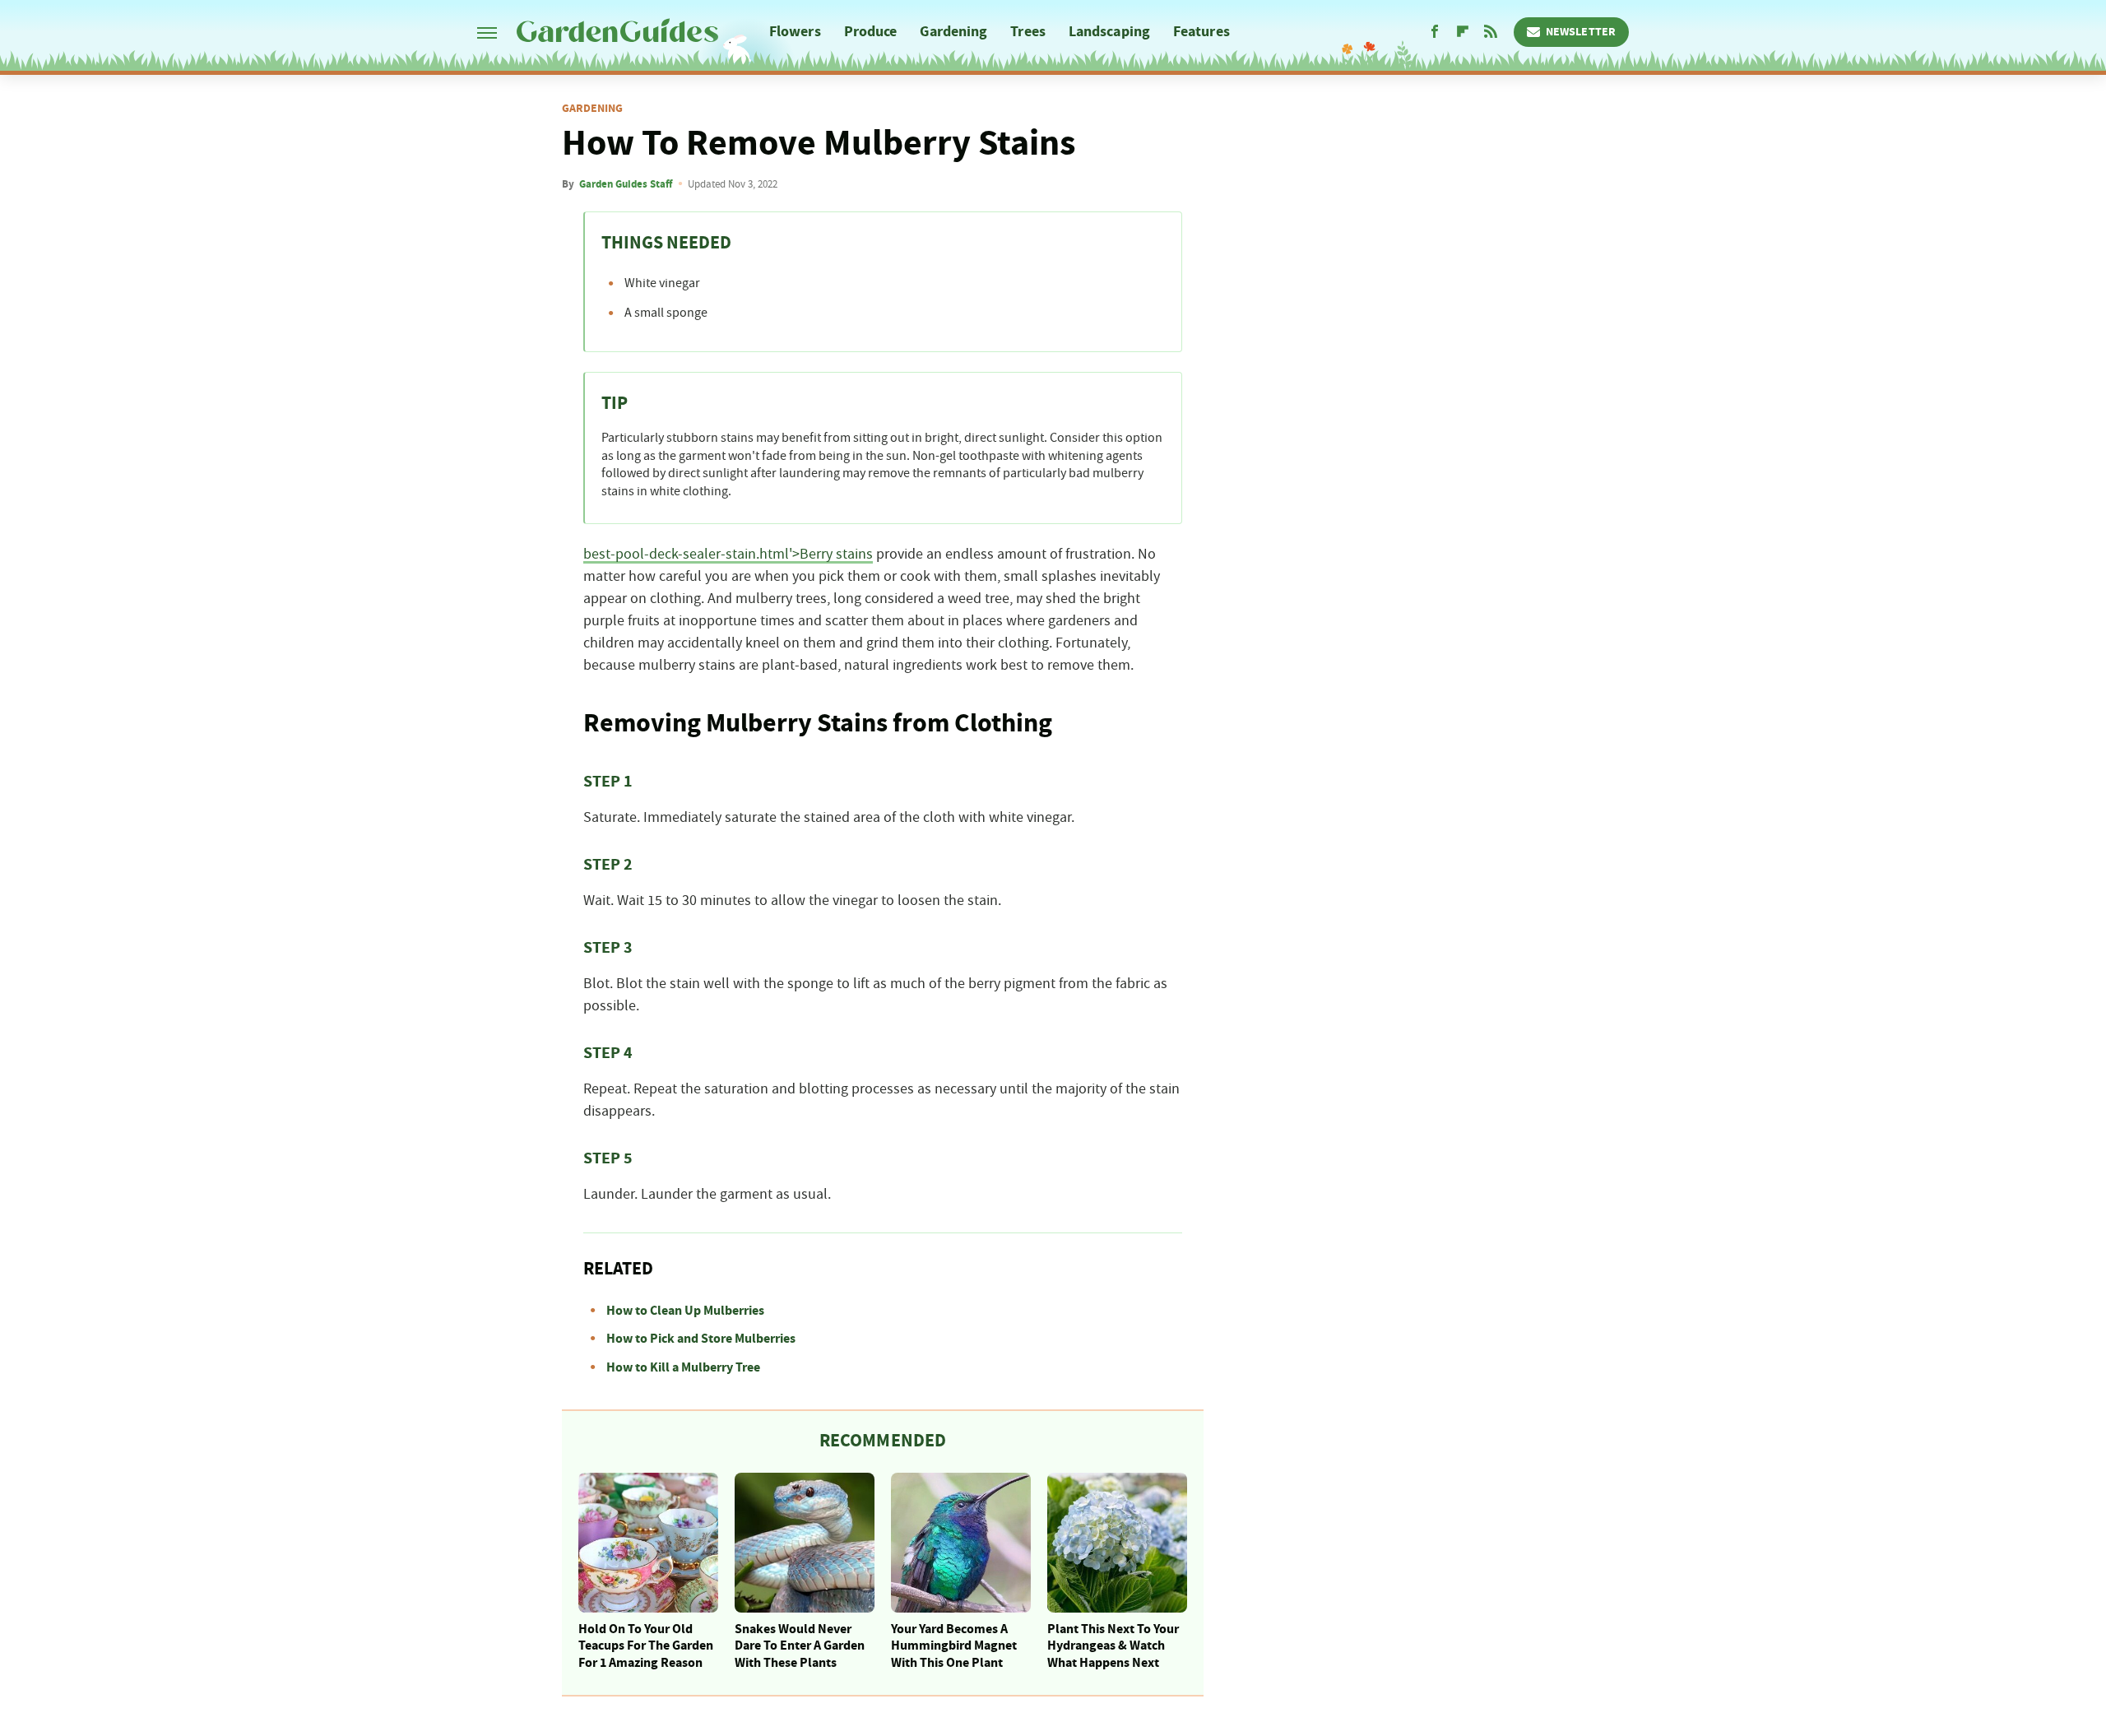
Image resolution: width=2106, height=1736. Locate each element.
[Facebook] (1435, 32)
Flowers (795, 32)
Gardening (953, 32)
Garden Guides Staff (626, 184)
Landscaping (1109, 32)
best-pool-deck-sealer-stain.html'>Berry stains (728, 555)
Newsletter (1581, 32)
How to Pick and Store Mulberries (701, 1339)
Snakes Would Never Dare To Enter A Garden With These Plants (800, 1646)
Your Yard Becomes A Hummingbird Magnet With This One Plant (954, 1646)
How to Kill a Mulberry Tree (683, 1367)
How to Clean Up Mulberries (685, 1311)
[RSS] (1491, 32)
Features (1201, 32)
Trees (1028, 32)
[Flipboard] (1463, 32)
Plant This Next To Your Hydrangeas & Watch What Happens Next (1113, 1646)
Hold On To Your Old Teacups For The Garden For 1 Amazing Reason (646, 1646)
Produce (871, 32)
